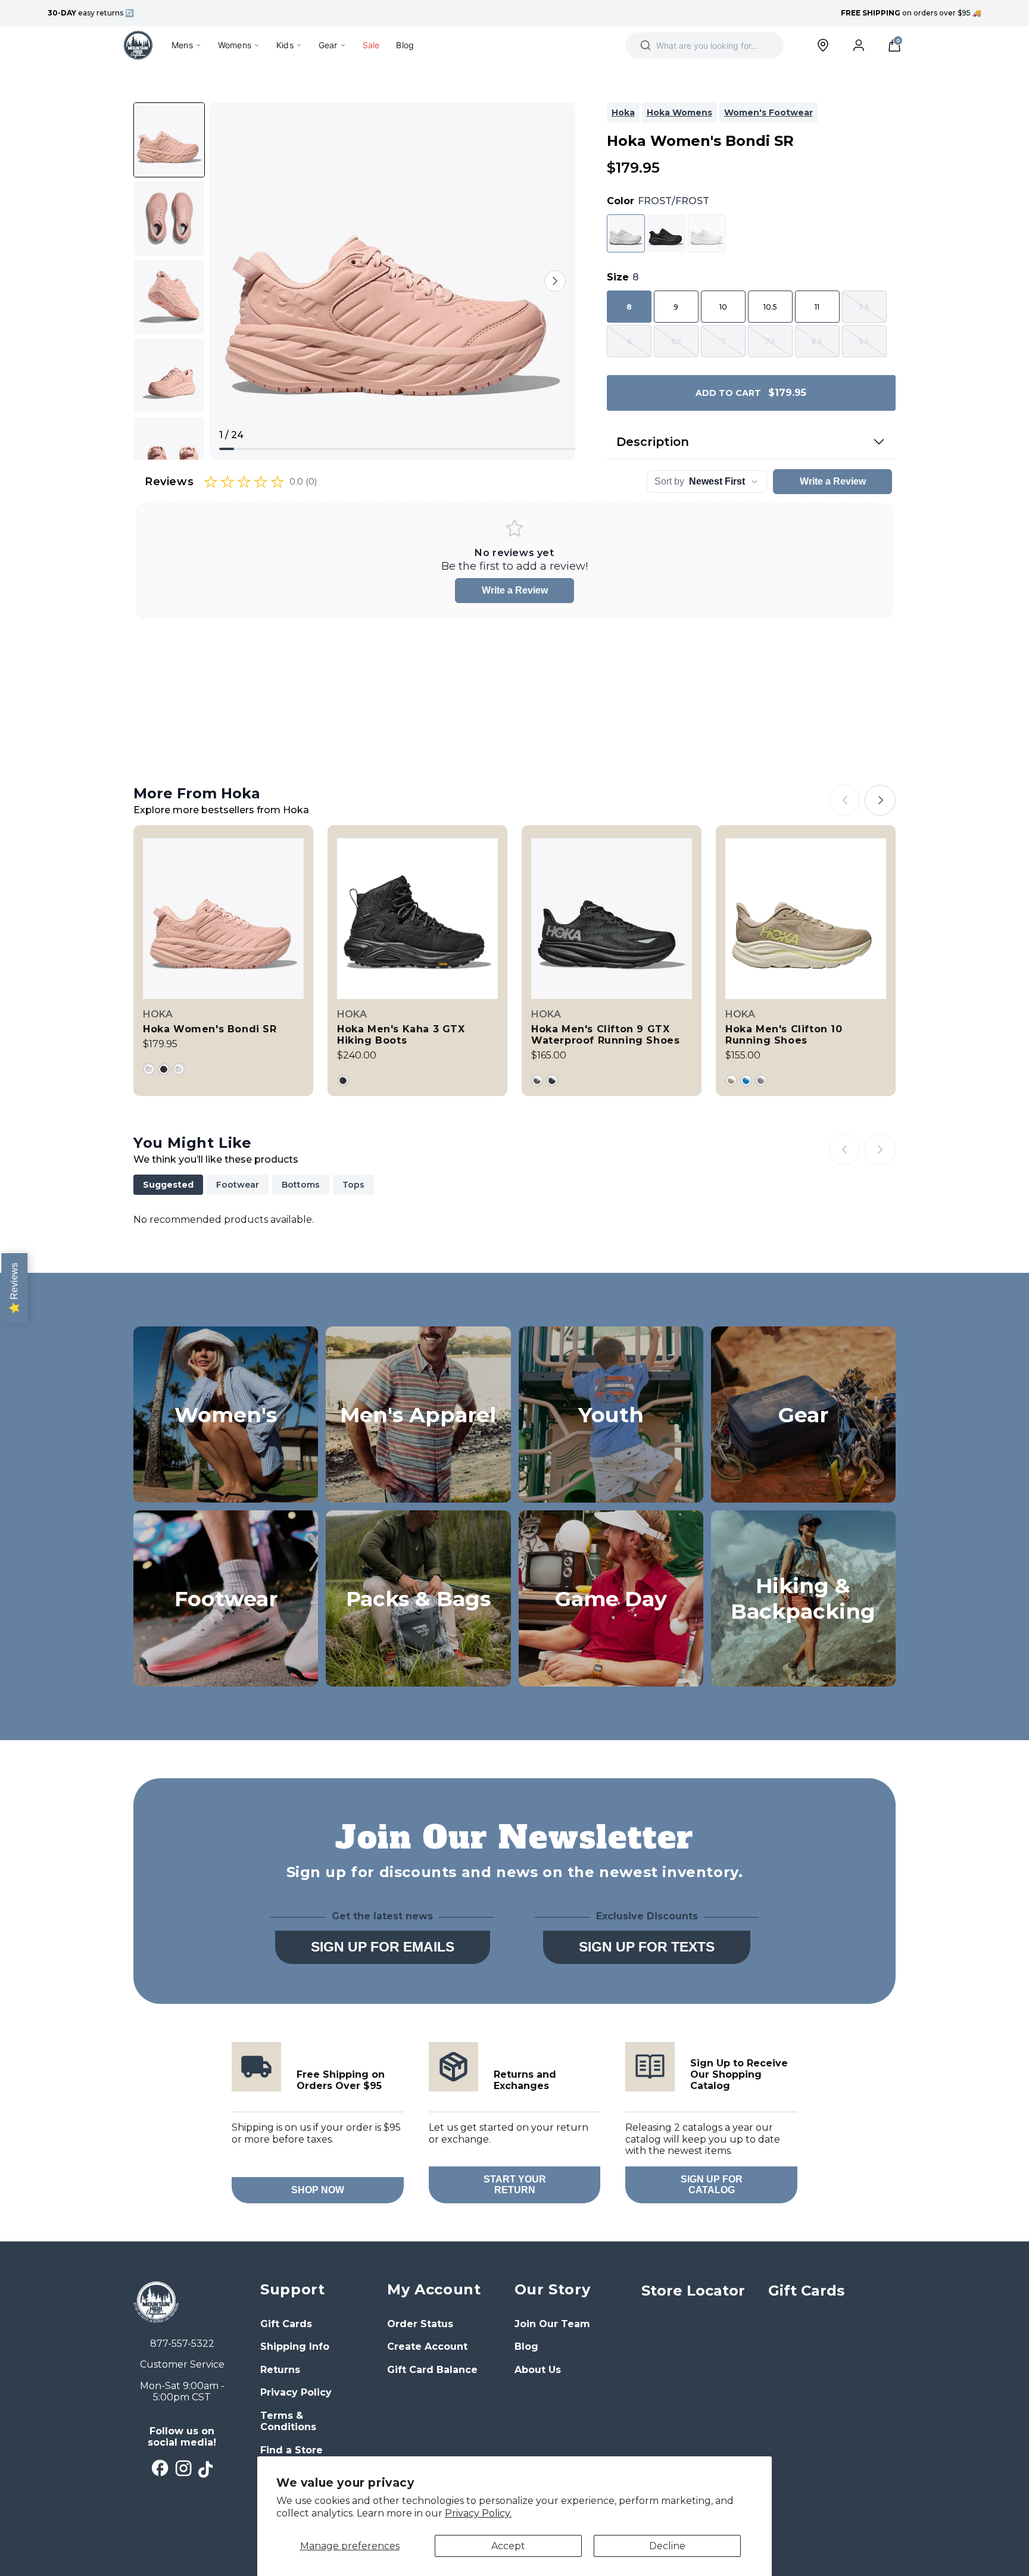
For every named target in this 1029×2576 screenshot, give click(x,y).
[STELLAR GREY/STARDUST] (761, 1081)
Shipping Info (295, 2346)
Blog (405, 45)
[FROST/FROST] (149, 1069)
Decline (667, 2546)
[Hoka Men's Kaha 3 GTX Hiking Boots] (417, 961)
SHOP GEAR (803, 1488)
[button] (894, 45)
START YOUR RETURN (515, 2185)
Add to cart (751, 393)
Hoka (623, 113)
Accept (508, 2546)
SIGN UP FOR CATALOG (712, 2185)
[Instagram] (184, 2469)
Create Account (427, 2346)
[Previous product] (844, 800)
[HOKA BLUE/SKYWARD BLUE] (746, 1081)
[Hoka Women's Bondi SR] (223, 961)
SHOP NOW (318, 2190)
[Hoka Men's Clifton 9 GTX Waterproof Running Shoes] (612, 961)
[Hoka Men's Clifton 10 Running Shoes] (806, 961)
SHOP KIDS (611, 1488)
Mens (182, 45)
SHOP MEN (418, 1488)
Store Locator (693, 2291)
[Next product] (880, 800)
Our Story (552, 2289)
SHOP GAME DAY (611, 1672)
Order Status (420, 2324)
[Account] (859, 45)
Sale (371, 45)
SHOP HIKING (803, 1672)
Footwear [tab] (238, 1185)
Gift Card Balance (432, 2370)
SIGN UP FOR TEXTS (647, 1947)
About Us (538, 2370)
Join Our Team (552, 2324)
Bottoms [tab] (301, 1185)
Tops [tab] (353, 1185)
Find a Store (291, 2450)
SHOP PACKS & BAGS (418, 1665)
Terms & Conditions (288, 2422)
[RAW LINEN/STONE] (731, 1081)
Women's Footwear (768, 113)
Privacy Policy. (478, 2513)
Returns (280, 2370)
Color (658, 201)
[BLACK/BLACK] (164, 1069)
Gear (328, 45)
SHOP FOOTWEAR (226, 1672)
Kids (285, 45)
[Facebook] (160, 2468)
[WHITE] (179, 1069)
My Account (434, 2289)
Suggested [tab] (168, 1185)
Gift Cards (286, 2324)
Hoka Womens (679, 113)
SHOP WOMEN (226, 1488)
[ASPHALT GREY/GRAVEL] (537, 1081)
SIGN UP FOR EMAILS (383, 1947)
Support (292, 2289)
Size (623, 277)
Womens (235, 45)
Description (653, 442)
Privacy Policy (296, 2392)
